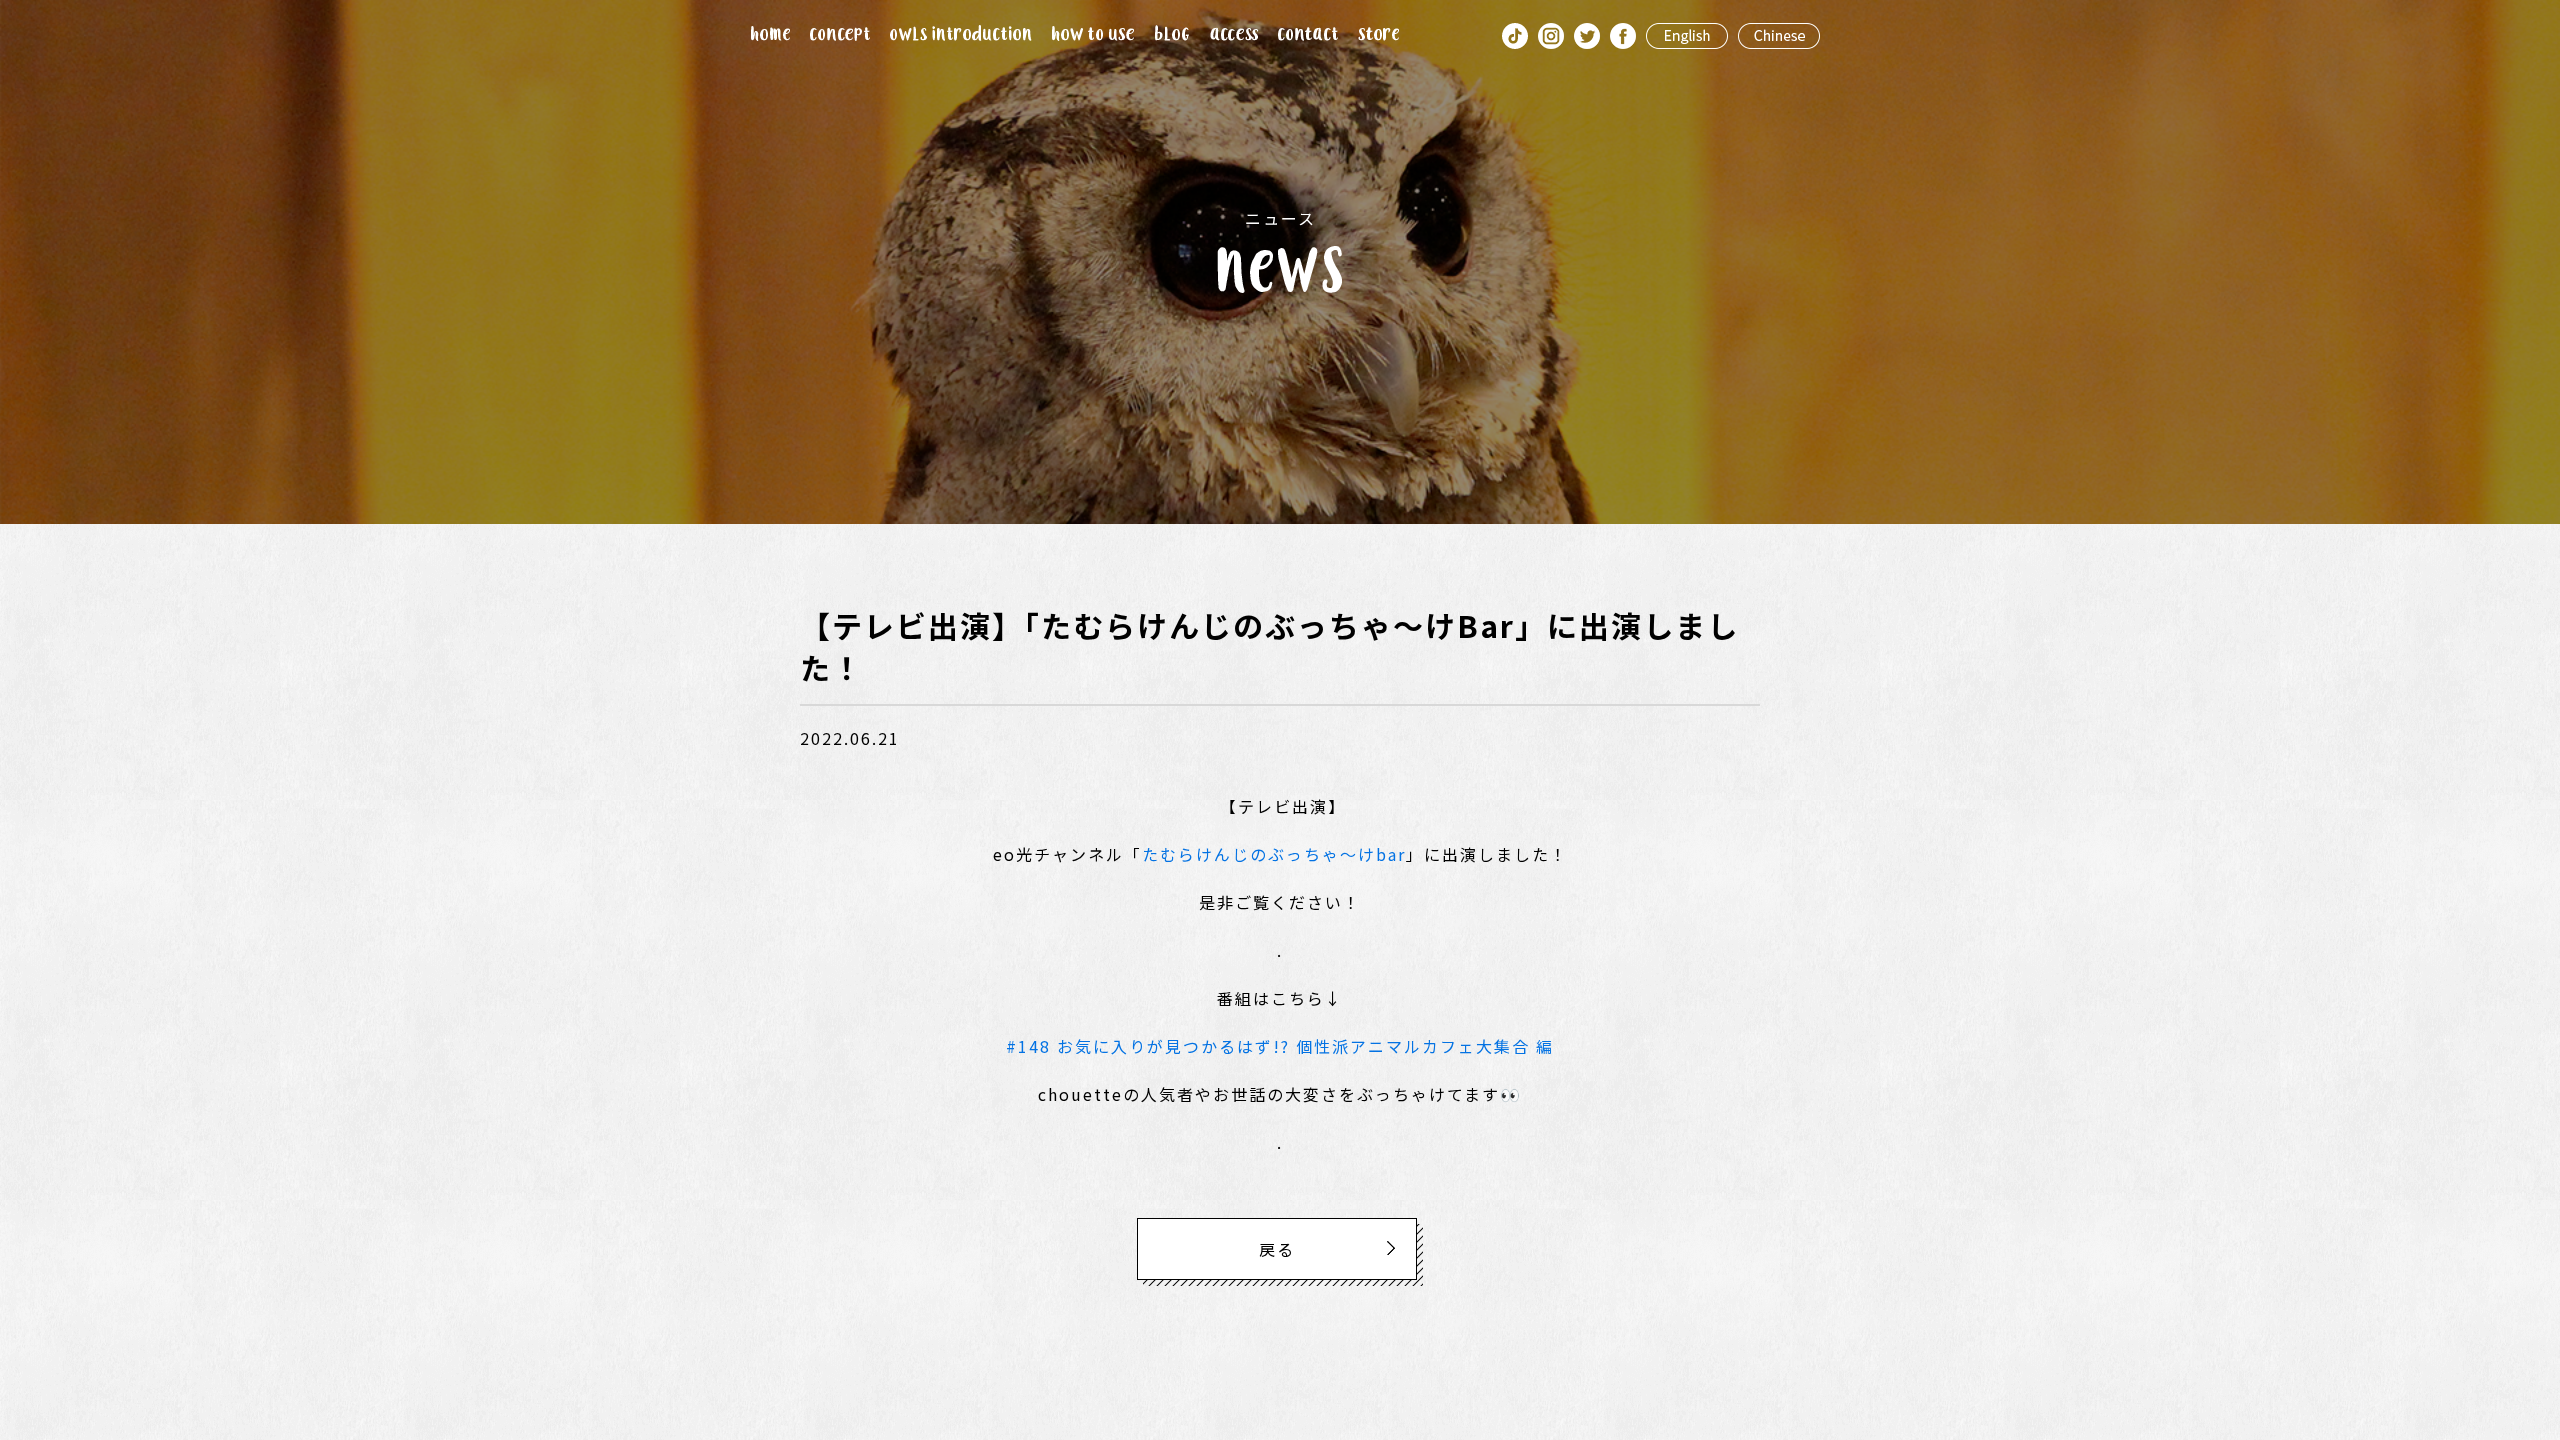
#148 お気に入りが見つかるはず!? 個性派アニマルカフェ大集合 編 (1280, 1046)
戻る (1277, 1249)
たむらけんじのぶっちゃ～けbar (1274, 854)
